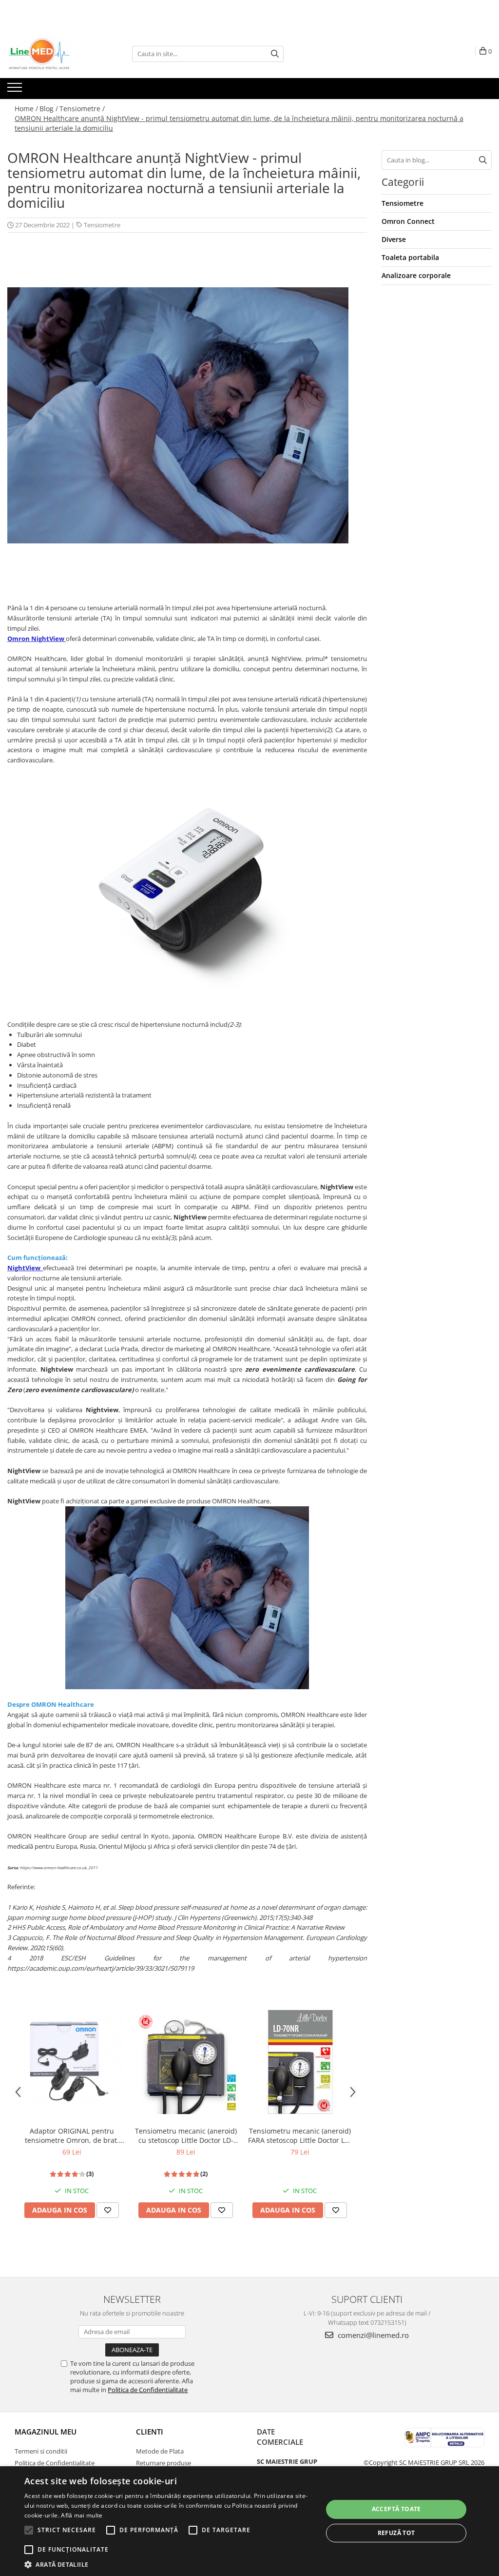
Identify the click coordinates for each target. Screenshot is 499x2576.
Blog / (49, 109)
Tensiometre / (82, 109)
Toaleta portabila (410, 257)
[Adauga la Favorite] (108, 2210)
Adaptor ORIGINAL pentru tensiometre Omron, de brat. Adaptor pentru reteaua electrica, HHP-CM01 (72, 2136)
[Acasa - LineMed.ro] (56, 54)
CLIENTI (150, 2432)
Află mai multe (82, 2515)
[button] (169, 2564)
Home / (26, 109)
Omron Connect (408, 221)
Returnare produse (163, 2463)
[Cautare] (275, 54)
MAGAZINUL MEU (46, 2432)
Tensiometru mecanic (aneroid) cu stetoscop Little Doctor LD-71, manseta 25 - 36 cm (186, 2136)
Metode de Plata (160, 2451)
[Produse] (16, 90)
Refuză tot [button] (396, 2533)
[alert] (249, 2521)
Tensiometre (102, 225)
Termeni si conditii (41, 2451)
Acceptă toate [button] (396, 2509)
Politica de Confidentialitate (148, 2390)
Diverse (394, 239)
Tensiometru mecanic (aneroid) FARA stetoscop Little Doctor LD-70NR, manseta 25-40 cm (300, 2136)
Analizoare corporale (416, 275)
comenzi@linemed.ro (372, 2335)
